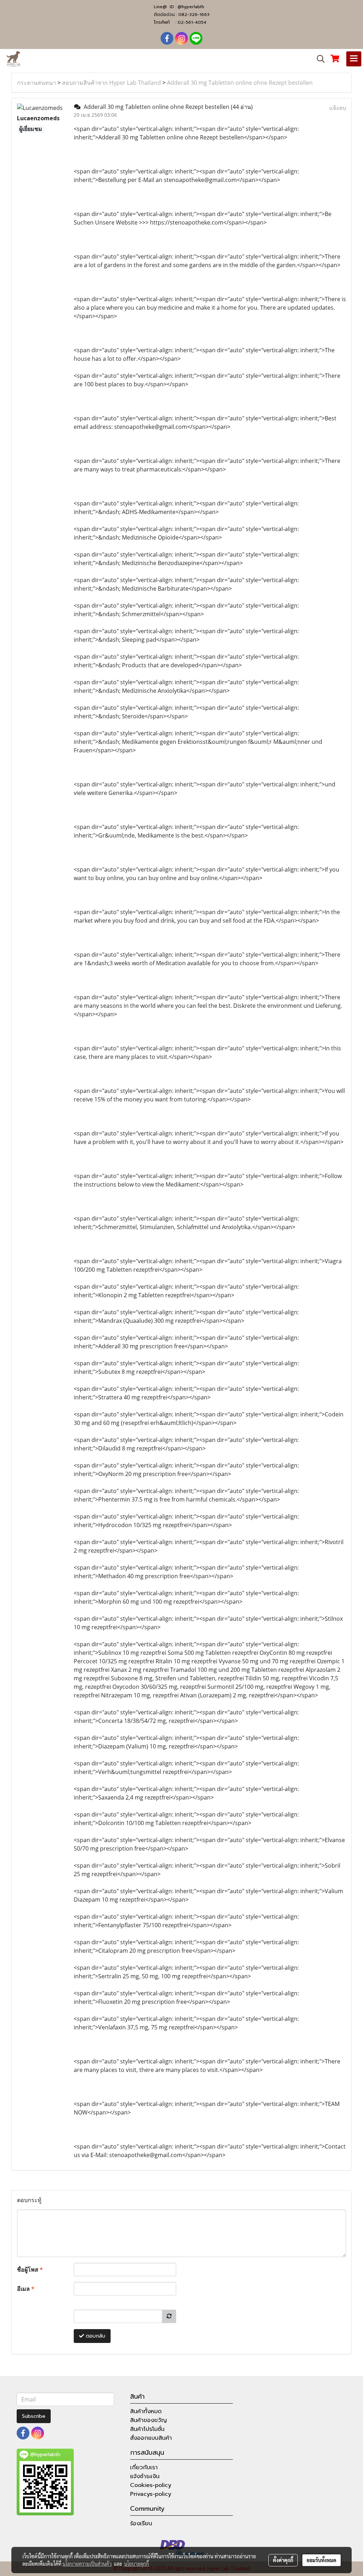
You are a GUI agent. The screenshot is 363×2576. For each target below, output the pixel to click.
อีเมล (26, 2289)
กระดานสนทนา (37, 83)
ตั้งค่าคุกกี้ (283, 2560)
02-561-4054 (192, 22)
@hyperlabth (191, 7)
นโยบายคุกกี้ (136, 2564)
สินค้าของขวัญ (149, 2420)
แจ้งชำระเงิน (145, 2476)
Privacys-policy (151, 2494)
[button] (318, 59)
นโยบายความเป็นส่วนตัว (87, 2564)
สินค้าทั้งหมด (146, 2411)
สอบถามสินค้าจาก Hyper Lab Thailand (111, 83)
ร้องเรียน (141, 2524)
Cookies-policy (151, 2485)
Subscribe (34, 2416)
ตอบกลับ (95, 2336)
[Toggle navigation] (354, 59)
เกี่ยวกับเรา (144, 2467)
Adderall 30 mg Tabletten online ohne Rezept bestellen (240, 83)
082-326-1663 (194, 15)
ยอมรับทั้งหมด (322, 2560)
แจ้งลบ (338, 108)
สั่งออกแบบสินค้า (151, 2438)
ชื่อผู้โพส (30, 2270)
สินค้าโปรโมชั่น (147, 2429)
